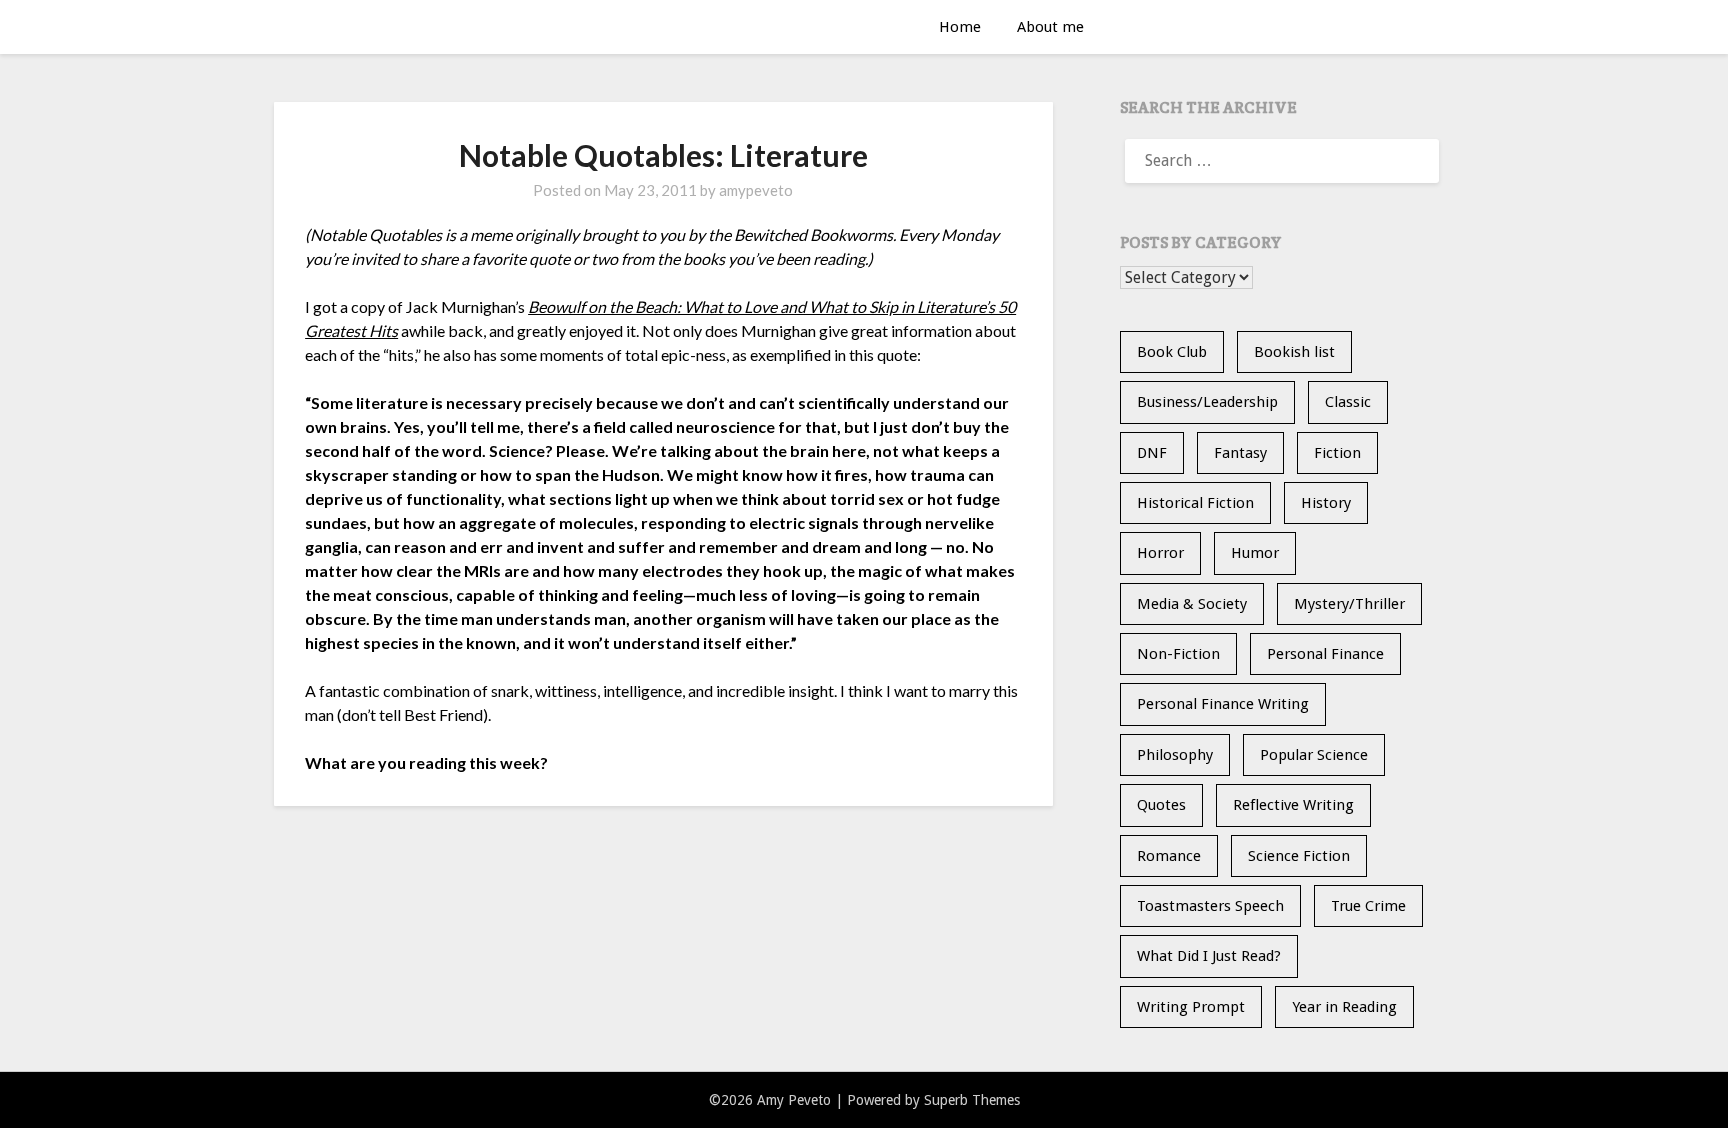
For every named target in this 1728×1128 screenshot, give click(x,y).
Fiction (1337, 453)
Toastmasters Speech (1210, 906)
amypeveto (756, 190)
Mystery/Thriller (1349, 604)
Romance (1169, 856)
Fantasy (1240, 453)
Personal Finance (1325, 654)
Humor (1255, 553)
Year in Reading (1344, 1007)
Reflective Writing (1293, 805)
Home (960, 27)
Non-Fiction (1178, 654)
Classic (1348, 402)
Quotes (1161, 805)
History (1326, 503)
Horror (1160, 553)
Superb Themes (972, 1100)
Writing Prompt (1191, 1007)
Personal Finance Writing (1223, 704)
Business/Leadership (1207, 402)
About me (1050, 27)
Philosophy (1175, 755)
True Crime (1368, 906)
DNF (1152, 453)
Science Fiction (1299, 856)
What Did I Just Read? (1209, 956)
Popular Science (1314, 755)
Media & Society (1192, 604)
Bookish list (1294, 352)
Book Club (1172, 352)
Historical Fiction (1195, 503)
